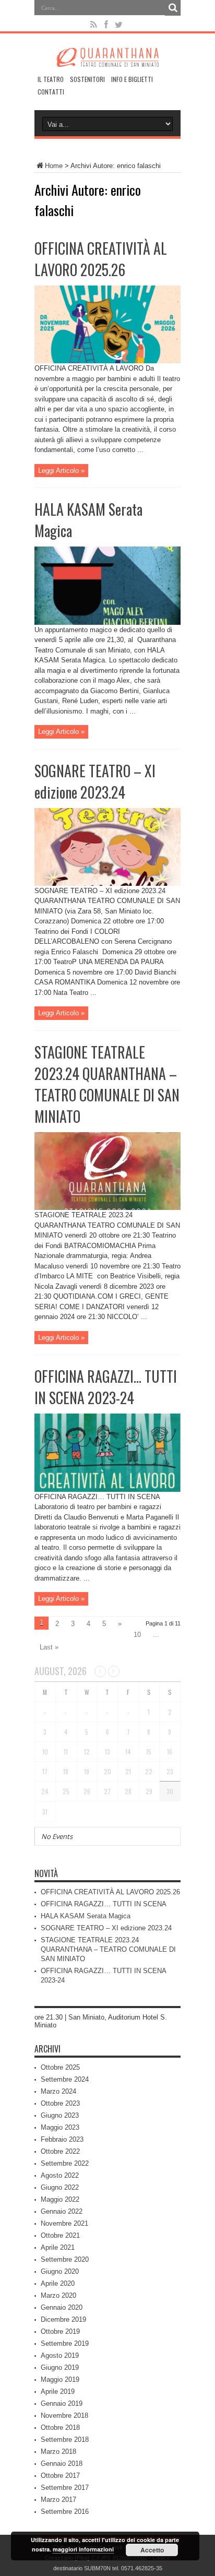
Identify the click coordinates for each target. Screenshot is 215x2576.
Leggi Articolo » (61, 471)
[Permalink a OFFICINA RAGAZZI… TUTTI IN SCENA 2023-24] (107, 1489)
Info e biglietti (132, 79)
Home (54, 166)
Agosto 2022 (60, 2175)
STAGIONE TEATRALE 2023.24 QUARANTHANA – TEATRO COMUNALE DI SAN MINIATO (107, 1084)
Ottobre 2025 (60, 2067)
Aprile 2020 (58, 2283)
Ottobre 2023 (60, 2103)
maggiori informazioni (83, 2549)
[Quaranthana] (107, 59)
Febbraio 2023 (62, 2139)
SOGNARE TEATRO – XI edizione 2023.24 (95, 781)
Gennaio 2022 (62, 2211)
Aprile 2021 (58, 2247)
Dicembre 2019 (63, 2319)
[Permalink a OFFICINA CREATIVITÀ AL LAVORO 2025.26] (107, 361)
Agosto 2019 (60, 2355)
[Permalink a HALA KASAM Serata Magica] (107, 622)
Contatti (51, 92)
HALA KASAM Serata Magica (86, 1916)
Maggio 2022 (60, 2199)
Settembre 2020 (65, 2259)
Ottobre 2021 (60, 2235)
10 (137, 1635)
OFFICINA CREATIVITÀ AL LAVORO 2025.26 (101, 259)
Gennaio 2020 (62, 2307)
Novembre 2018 (64, 2415)
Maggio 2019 (60, 2379)
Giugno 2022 (60, 2187)
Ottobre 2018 (60, 2427)
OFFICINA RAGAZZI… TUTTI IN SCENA (104, 1904)
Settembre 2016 (65, 2512)
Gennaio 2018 (62, 2464)
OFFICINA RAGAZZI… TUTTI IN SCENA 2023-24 (106, 1387)
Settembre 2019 (65, 2343)
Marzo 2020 (58, 2295)
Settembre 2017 (65, 2488)
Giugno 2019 (60, 2367)
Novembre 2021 (64, 2223)
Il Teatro (51, 79)
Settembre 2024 (65, 2079)
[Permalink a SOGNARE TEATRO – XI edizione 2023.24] (107, 883)
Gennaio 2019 (62, 2403)
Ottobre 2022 (60, 2151)
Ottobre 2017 (60, 2476)
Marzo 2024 (58, 2091)
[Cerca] (173, 8)
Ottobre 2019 (60, 2331)
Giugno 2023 (60, 2115)
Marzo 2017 (58, 2500)
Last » (49, 1647)
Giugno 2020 (60, 2271)
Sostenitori (87, 79)
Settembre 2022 (65, 2163)
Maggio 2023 (60, 2127)
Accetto (152, 2550)
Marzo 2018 (58, 2452)
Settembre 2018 (65, 2440)
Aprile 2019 (58, 2391)
